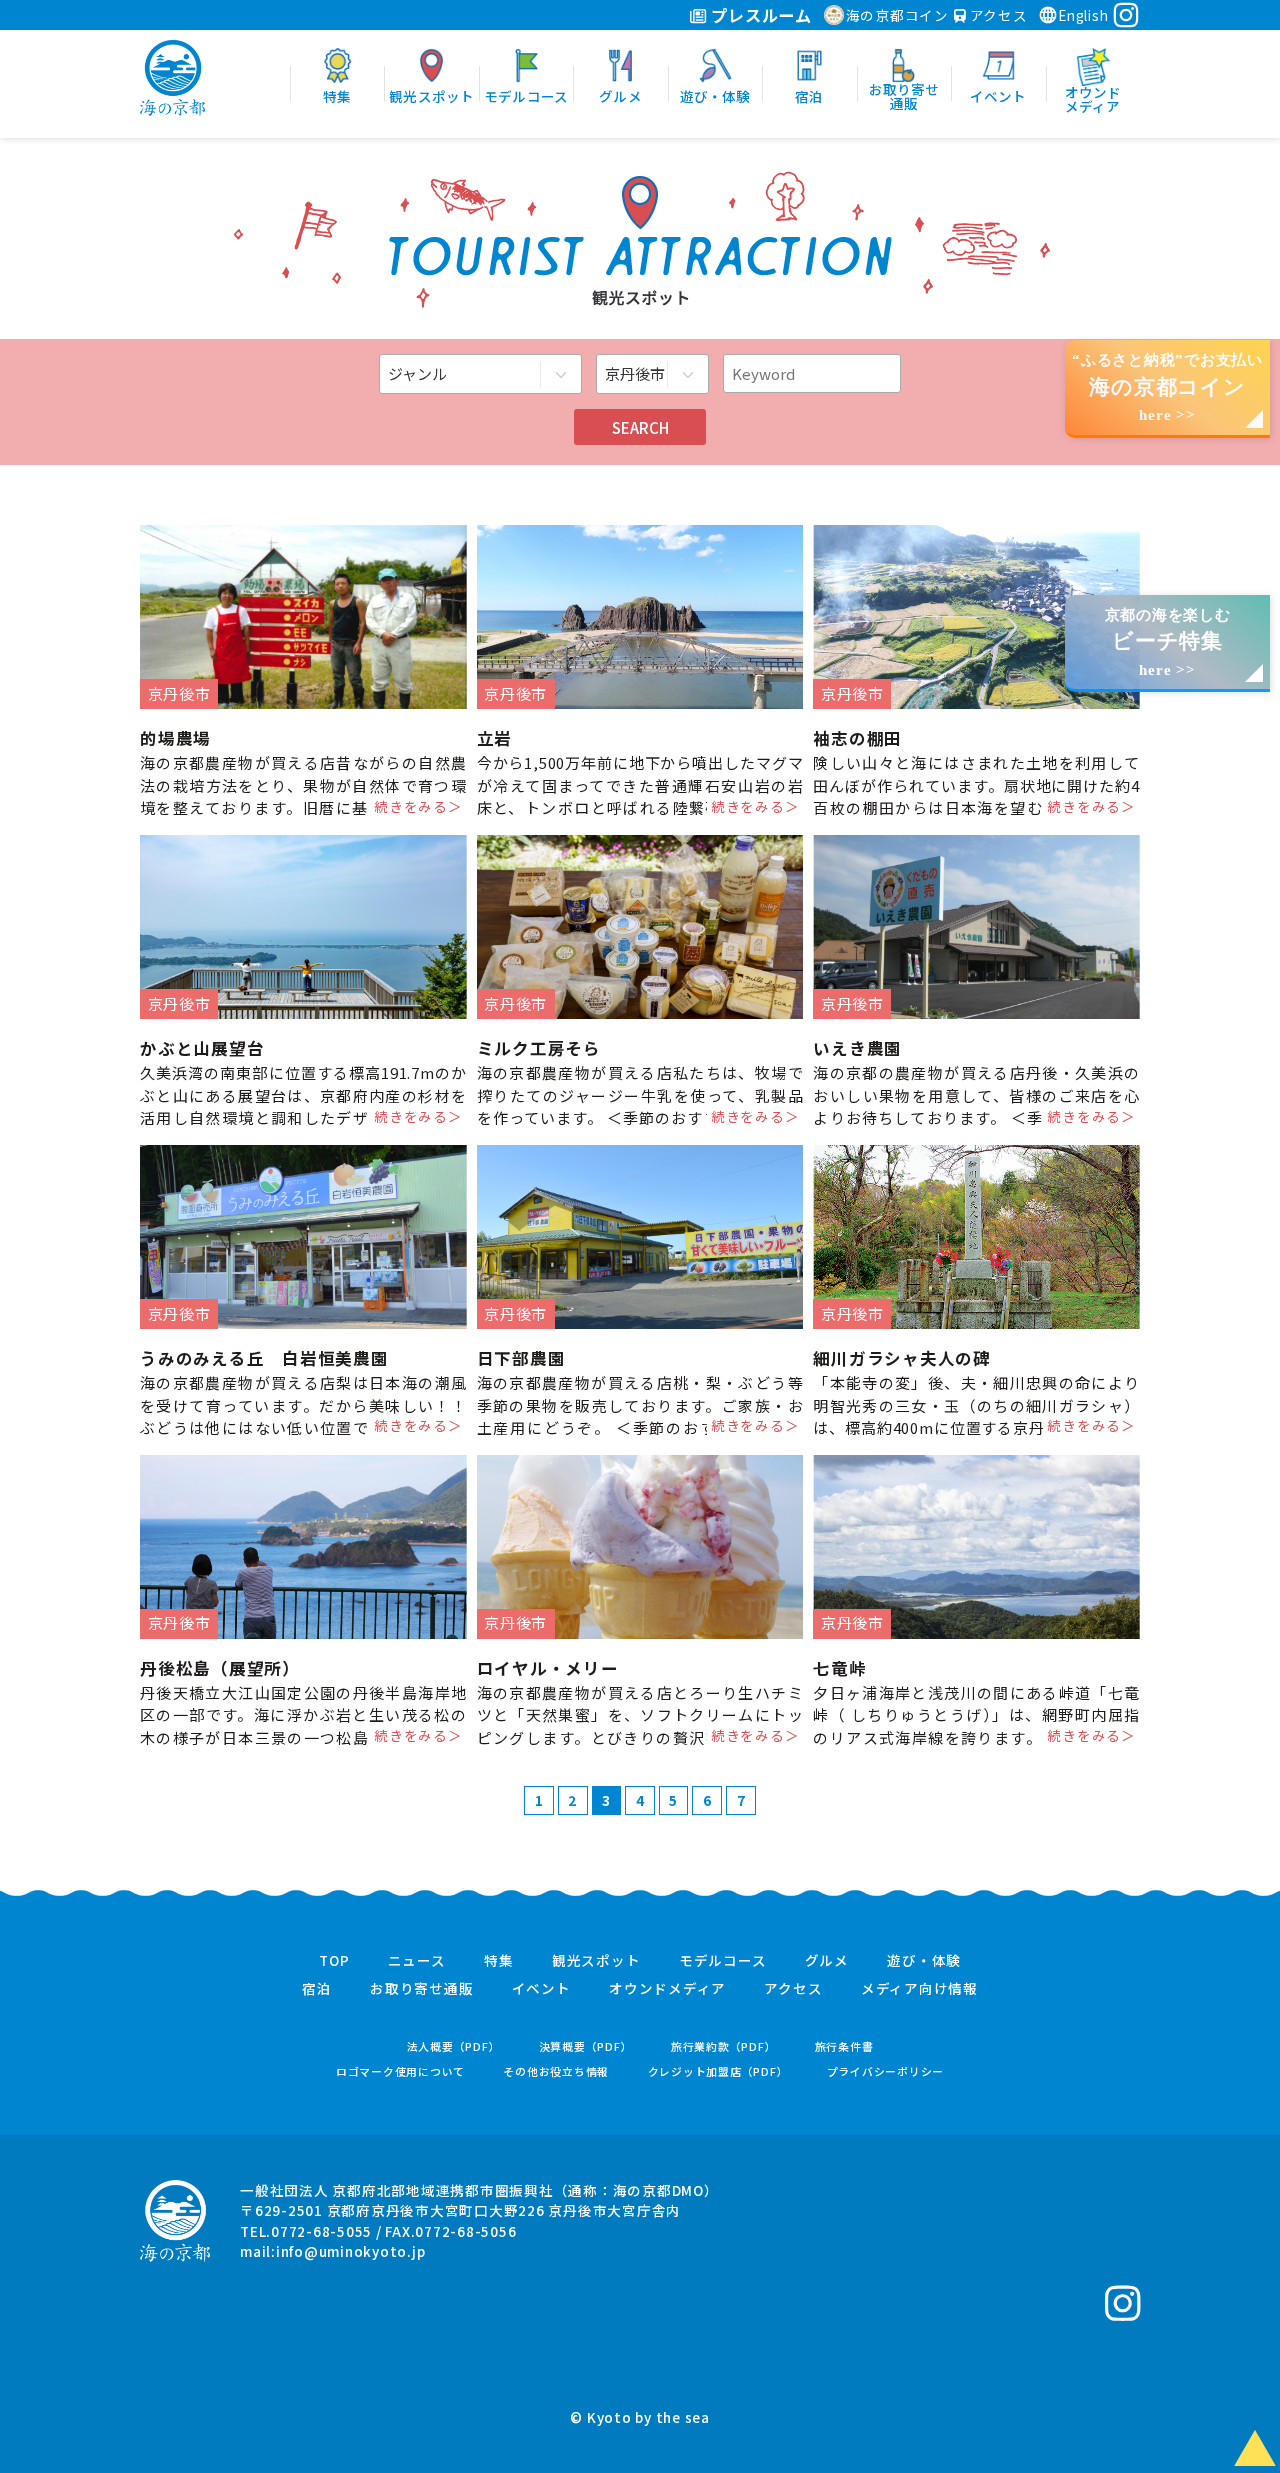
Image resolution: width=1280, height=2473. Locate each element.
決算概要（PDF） (586, 2046)
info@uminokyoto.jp (351, 2251)
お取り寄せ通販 (421, 1989)
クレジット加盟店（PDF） (718, 2071)
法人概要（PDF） (454, 2046)
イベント (541, 1989)
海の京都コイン (897, 15)
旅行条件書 (844, 2046)
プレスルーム (759, 15)
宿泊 (317, 1989)
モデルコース (723, 1961)
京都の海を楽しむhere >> (1168, 642)
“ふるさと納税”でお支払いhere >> (1167, 387)
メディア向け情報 (919, 1989)
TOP (334, 1961)
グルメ (827, 1961)
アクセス (997, 15)
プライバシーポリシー (886, 2071)
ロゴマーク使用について (400, 2071)
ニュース (417, 1961)
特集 (499, 1961)
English (1083, 15)
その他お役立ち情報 (556, 2071)
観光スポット (596, 1961)
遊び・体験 (924, 1961)
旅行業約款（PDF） (724, 2046)
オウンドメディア (667, 1989)
